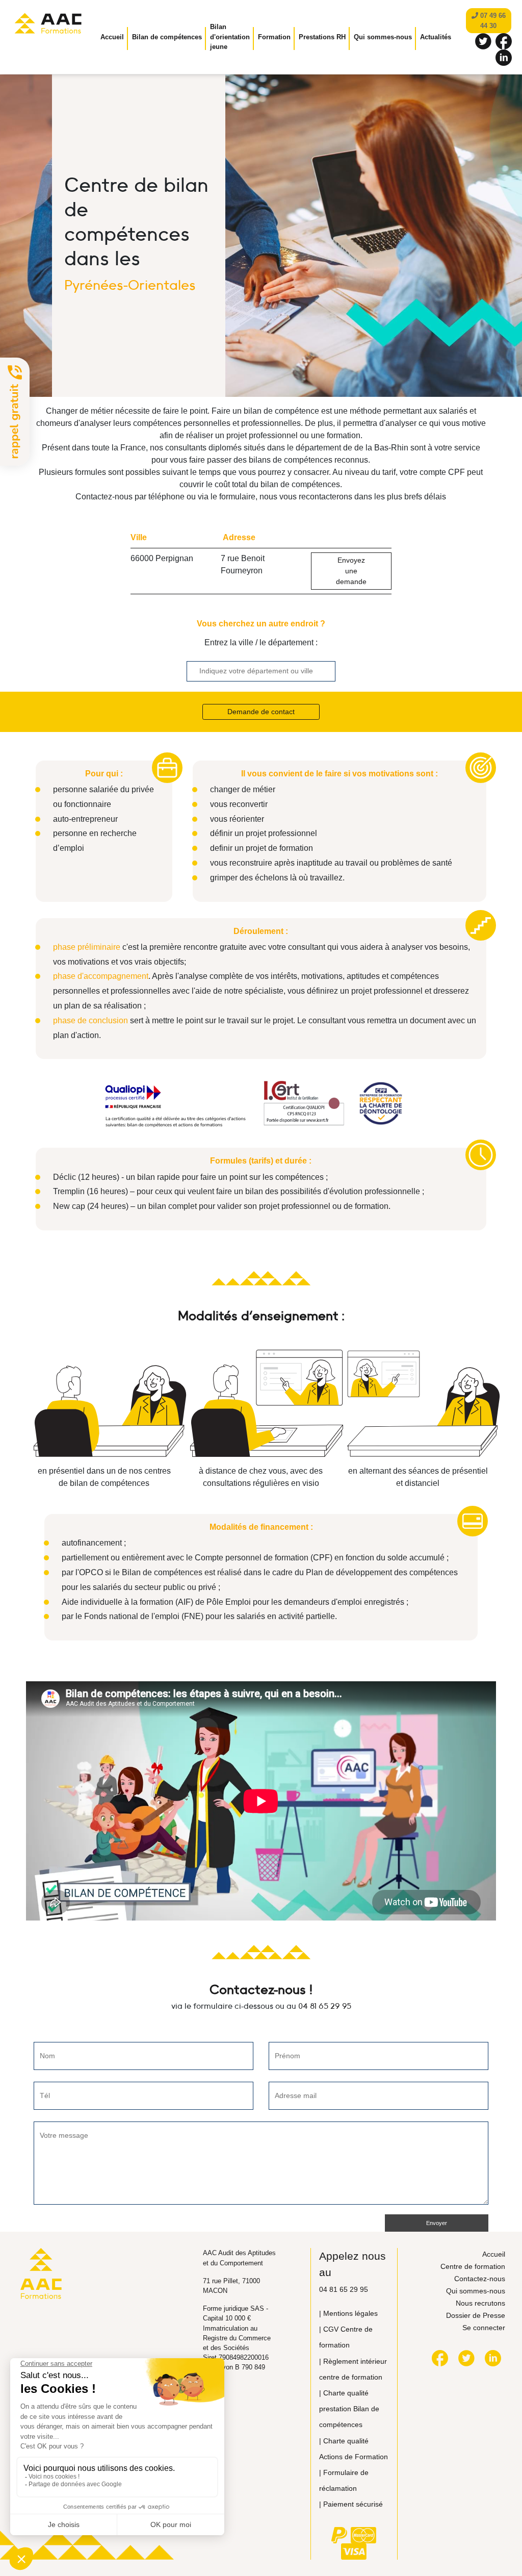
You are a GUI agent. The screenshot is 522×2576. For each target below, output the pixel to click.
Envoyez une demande (351, 571)
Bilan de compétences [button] (167, 37)
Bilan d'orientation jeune (230, 37)
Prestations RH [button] (322, 37)
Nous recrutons (480, 2303)
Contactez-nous (480, 2279)
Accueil (112, 37)
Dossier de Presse (476, 2315)
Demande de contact (261, 712)
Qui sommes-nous (476, 2291)
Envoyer (437, 2223)
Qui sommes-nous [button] (383, 37)
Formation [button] (274, 37)
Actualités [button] (436, 37)
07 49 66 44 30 (492, 21)
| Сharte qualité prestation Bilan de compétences (349, 2409)
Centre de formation (473, 2266)
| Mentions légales (348, 2313)
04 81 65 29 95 (325, 2006)
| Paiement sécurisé (351, 2504)
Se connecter (484, 2328)
